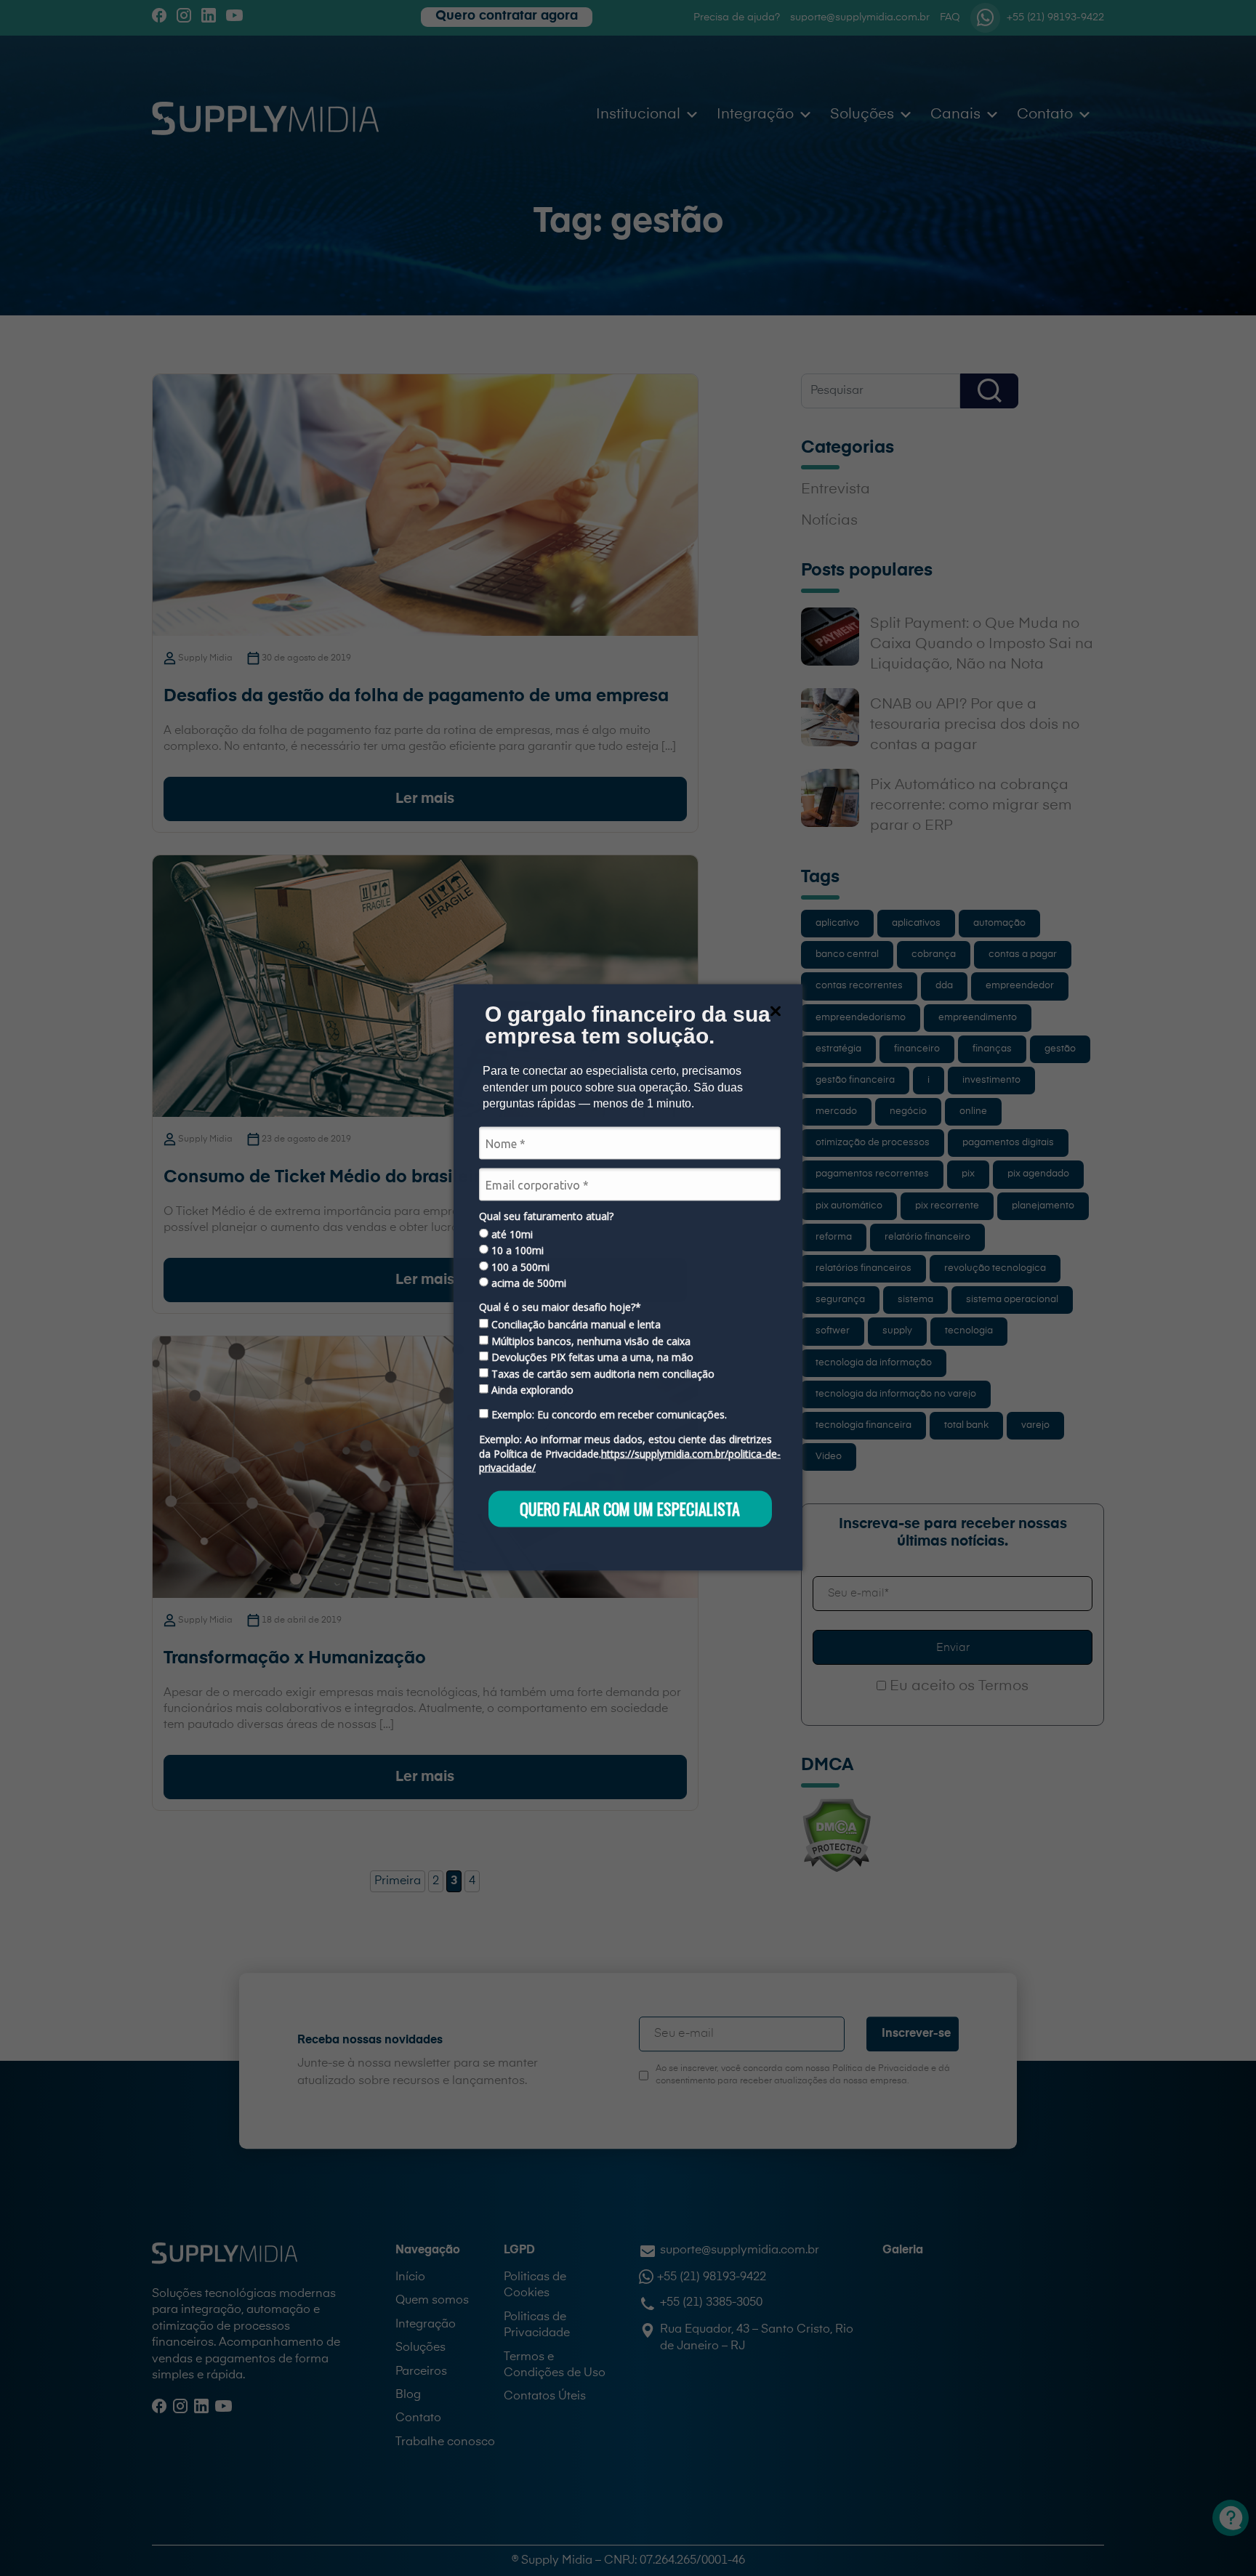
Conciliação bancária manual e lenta (575, 1325)
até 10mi (511, 1234)
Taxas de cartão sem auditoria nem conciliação (601, 1373)
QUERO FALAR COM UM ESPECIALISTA (630, 1509)
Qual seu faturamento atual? (546, 1216)
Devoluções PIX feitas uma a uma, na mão (591, 1357)
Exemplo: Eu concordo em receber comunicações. (608, 1415)
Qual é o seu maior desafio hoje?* (560, 1307)
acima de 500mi (527, 1283)
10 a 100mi (516, 1251)
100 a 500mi (519, 1267)
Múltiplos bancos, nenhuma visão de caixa (589, 1341)
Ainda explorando (531, 1389)
